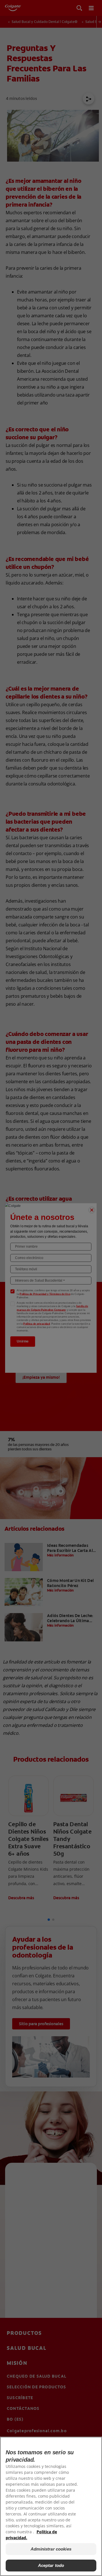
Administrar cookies (51, 2549)
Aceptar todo (51, 2565)
